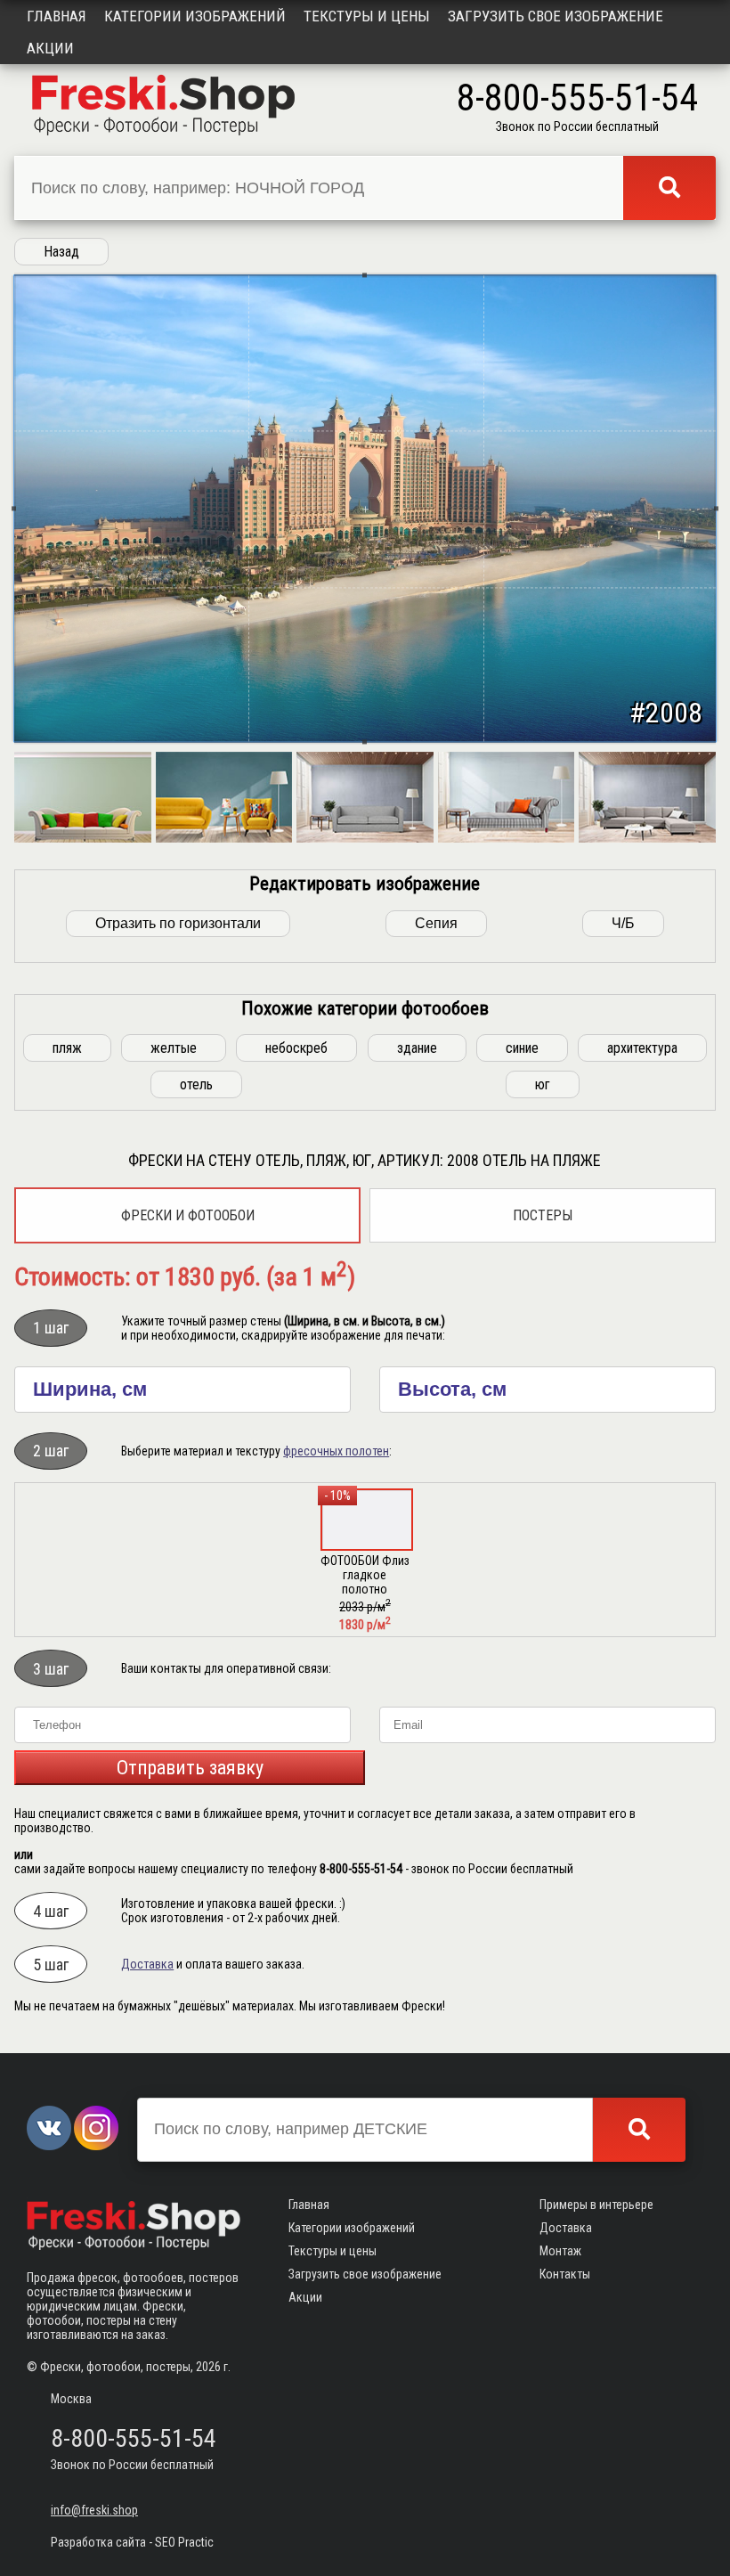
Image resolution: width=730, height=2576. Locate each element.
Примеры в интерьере (596, 2205)
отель (196, 1084)
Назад (61, 252)
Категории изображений (195, 16)
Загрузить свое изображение (556, 16)
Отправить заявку (190, 1768)
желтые (174, 1048)
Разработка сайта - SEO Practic (132, 2542)
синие (522, 1048)
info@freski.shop (94, 2510)
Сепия (436, 923)
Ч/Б (623, 923)
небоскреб (296, 1048)
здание (417, 1048)
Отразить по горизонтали (178, 923)
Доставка (147, 1964)
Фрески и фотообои (188, 1215)
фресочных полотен (336, 1451)
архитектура (642, 1048)
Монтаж (560, 2251)
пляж (67, 1048)
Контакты (565, 2274)
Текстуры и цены (367, 16)
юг (543, 1084)
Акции (50, 48)
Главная (57, 16)
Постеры (543, 1215)
